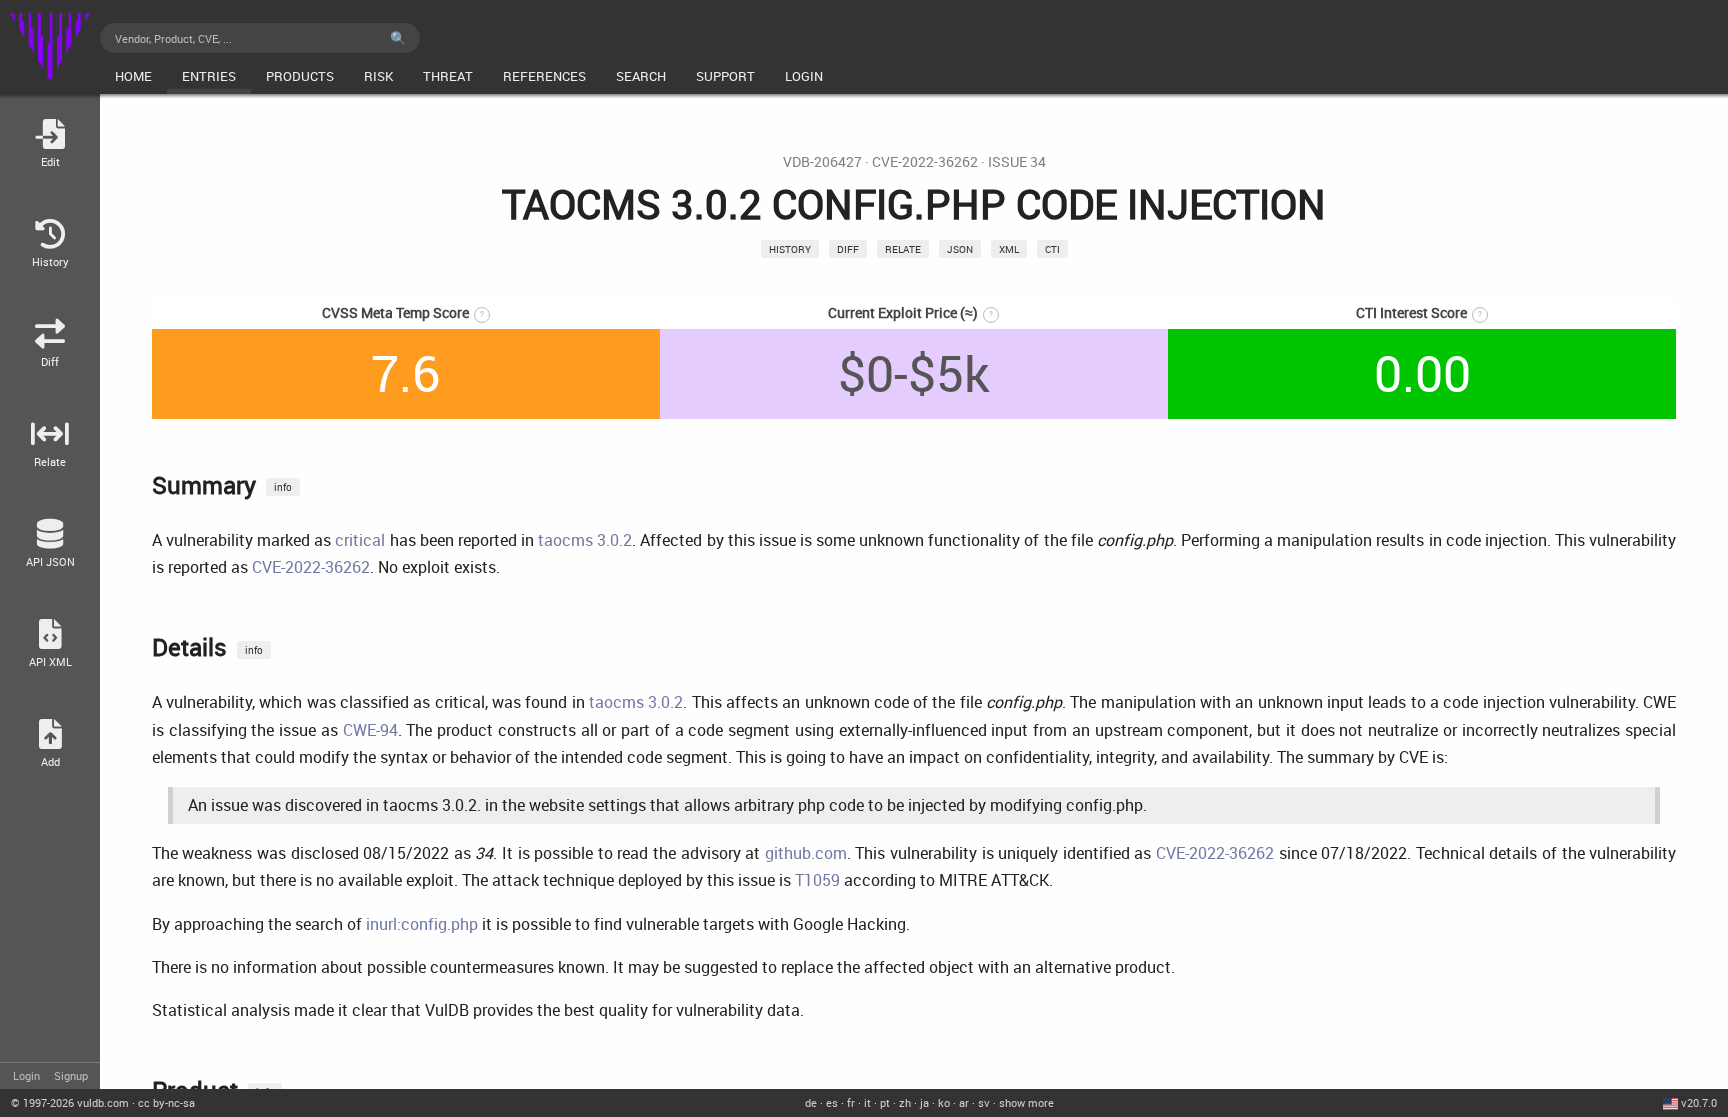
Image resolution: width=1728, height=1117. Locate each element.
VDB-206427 (822, 162)
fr (851, 1102)
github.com (806, 853)
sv (984, 1102)
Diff (848, 249)
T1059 (817, 880)
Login (26, 1075)
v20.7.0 (1699, 1102)
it (867, 1102)
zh (905, 1102)
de (811, 1102)
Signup (71, 1075)
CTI (1052, 249)
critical (360, 540)
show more (1026, 1102)
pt (885, 1102)
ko (944, 1102)
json (960, 249)
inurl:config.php (422, 924)
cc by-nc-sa (166, 1102)
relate (903, 249)
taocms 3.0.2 (585, 540)
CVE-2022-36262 (925, 162)
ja (924, 1102)
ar (964, 1102)
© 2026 (70, 1102)
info (283, 487)
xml (1009, 249)
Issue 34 (1017, 162)
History (790, 249)
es (832, 1102)
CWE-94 (370, 730)
